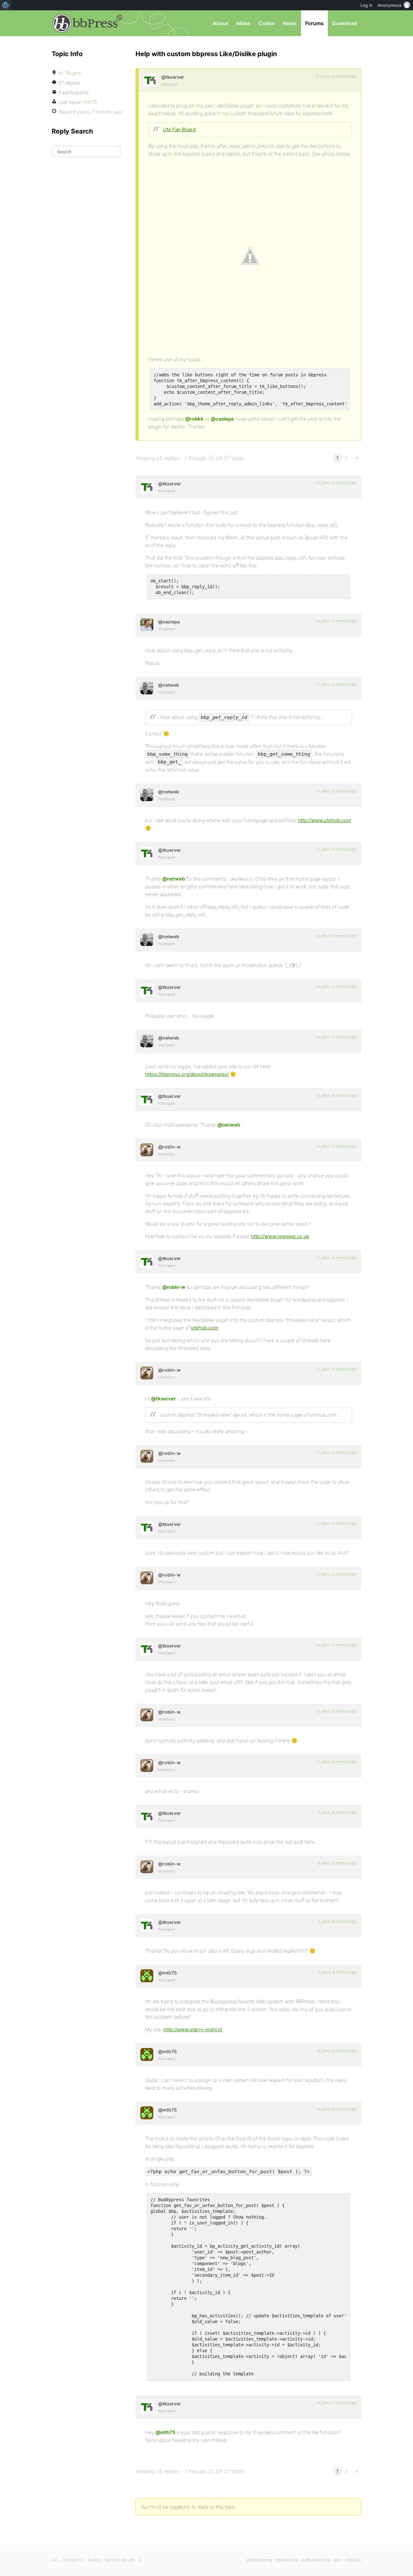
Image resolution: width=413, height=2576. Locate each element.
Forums (314, 23)
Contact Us (73, 2560)
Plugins (73, 73)
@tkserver (163, 1399)
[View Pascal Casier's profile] (147, 625)
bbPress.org (85, 23)
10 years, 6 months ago (336, 76)
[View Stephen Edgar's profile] (147, 688)
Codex (267, 23)
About (220, 23)
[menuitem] (6, 5)
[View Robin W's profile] (147, 1150)
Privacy (94, 2560)
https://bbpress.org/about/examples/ (187, 1074)
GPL (55, 2560)
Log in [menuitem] (367, 5)
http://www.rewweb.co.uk (280, 1236)
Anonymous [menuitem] (389, 5)
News (290, 23)
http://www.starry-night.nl (193, 2029)
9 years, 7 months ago (337, 2403)
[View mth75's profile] (147, 1976)
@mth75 (165, 2432)
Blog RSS (353, 2560)
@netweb (174, 879)
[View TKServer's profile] (150, 80)
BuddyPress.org (315, 2560)
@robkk (194, 419)
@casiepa (222, 419)
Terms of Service (120, 2560)
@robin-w (174, 1287)
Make (243, 23)
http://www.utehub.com (324, 820)
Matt (337, 2560)
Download (345, 23)
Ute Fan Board (179, 129)
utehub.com (205, 1328)
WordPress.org (259, 2560)
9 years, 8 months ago (337, 1812)
